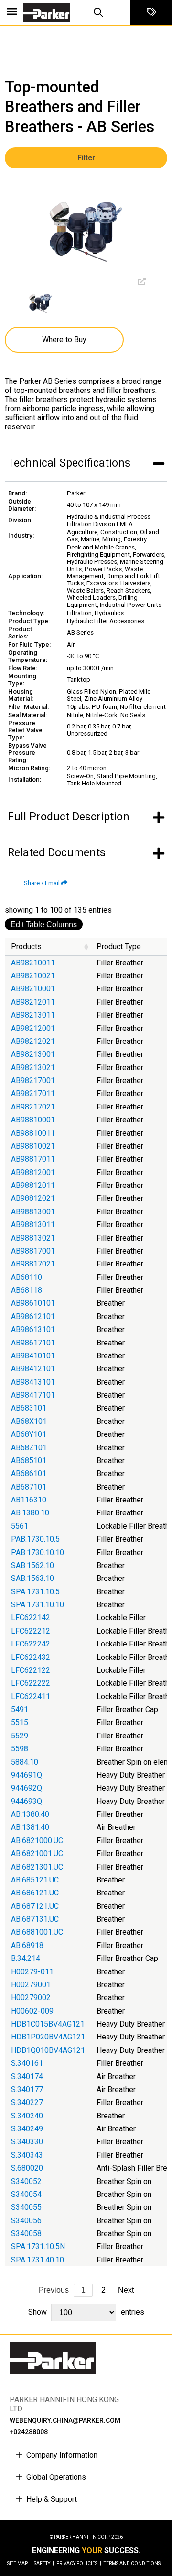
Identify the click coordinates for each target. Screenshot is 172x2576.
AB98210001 (33, 989)
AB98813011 (33, 1225)
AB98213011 (33, 1015)
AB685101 (29, 1461)
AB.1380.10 (30, 1513)
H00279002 (31, 1998)
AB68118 (27, 1290)
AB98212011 (33, 1002)
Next (126, 2290)
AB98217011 (33, 1093)
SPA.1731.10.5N (38, 2246)
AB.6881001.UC (37, 1932)
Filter (86, 158)
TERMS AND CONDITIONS (132, 2563)
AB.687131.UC (35, 1919)
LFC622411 (31, 1697)
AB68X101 (29, 1421)
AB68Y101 (29, 1434)
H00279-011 (32, 1972)
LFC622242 (31, 1644)
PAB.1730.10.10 (38, 1552)
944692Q (27, 1788)
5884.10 (25, 1762)
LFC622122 (31, 1670)
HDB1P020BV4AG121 (48, 2037)
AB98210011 (33, 963)
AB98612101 (33, 1316)
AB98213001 (33, 1054)
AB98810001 (33, 1120)
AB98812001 (33, 1172)
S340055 (26, 2207)
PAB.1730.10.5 (35, 1539)
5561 (20, 1526)
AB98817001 (33, 1251)
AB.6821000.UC (37, 1841)
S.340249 (27, 2129)
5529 (20, 1736)
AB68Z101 (29, 1448)
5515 (20, 1722)
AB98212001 (33, 1028)
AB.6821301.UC (37, 1867)
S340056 (26, 2221)
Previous (54, 2290)
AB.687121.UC (35, 1906)
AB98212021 (33, 1041)
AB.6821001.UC (37, 1854)
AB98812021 (33, 1198)
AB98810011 (33, 1133)
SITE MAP (19, 2563)
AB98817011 (33, 1159)
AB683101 (29, 1408)
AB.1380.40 (30, 1814)
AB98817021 (33, 1264)
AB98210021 (33, 976)
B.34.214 (26, 1958)
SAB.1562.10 (32, 1565)
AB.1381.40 (30, 1827)
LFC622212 (31, 1631)
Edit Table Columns (44, 924)
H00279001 (31, 1985)
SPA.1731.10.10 (38, 1605)
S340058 (26, 2234)
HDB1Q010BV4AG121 (48, 2050)
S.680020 (27, 2168)
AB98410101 (33, 1356)
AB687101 (29, 1487)
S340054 (26, 2194)
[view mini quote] (151, 12)
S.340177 (27, 2089)
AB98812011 (33, 1185)
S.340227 (27, 2102)
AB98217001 (33, 1081)
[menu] (12, 12)
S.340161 (27, 2063)
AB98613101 (33, 1329)
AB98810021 (33, 1146)
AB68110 (27, 1277)
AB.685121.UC (35, 1880)
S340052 (26, 2181)
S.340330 (27, 2142)
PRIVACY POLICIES (79, 2563)
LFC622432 (31, 1657)
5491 (20, 1709)
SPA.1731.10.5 (35, 1592)
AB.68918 (27, 1945)
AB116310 (29, 1500)
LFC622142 (31, 1618)
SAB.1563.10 (32, 1578)
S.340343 (27, 2155)
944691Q (27, 1775)
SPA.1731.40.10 (38, 2260)
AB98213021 (33, 1068)
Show (86, 2312)
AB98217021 (33, 1107)
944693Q (27, 1801)
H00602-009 (32, 2011)
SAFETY (44, 2563)
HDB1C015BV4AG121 (48, 2024)
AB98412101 (33, 1369)
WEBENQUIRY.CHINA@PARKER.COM (65, 2420)
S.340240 (27, 2116)
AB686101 (29, 1473)
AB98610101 (33, 1303)
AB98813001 (33, 1212)
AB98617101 (33, 1343)
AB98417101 (33, 1395)
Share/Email (42, 883)
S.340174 (27, 2077)
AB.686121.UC (35, 1893)
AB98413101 (33, 1382)
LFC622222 (31, 1683)
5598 (20, 1749)
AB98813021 (33, 1238)
